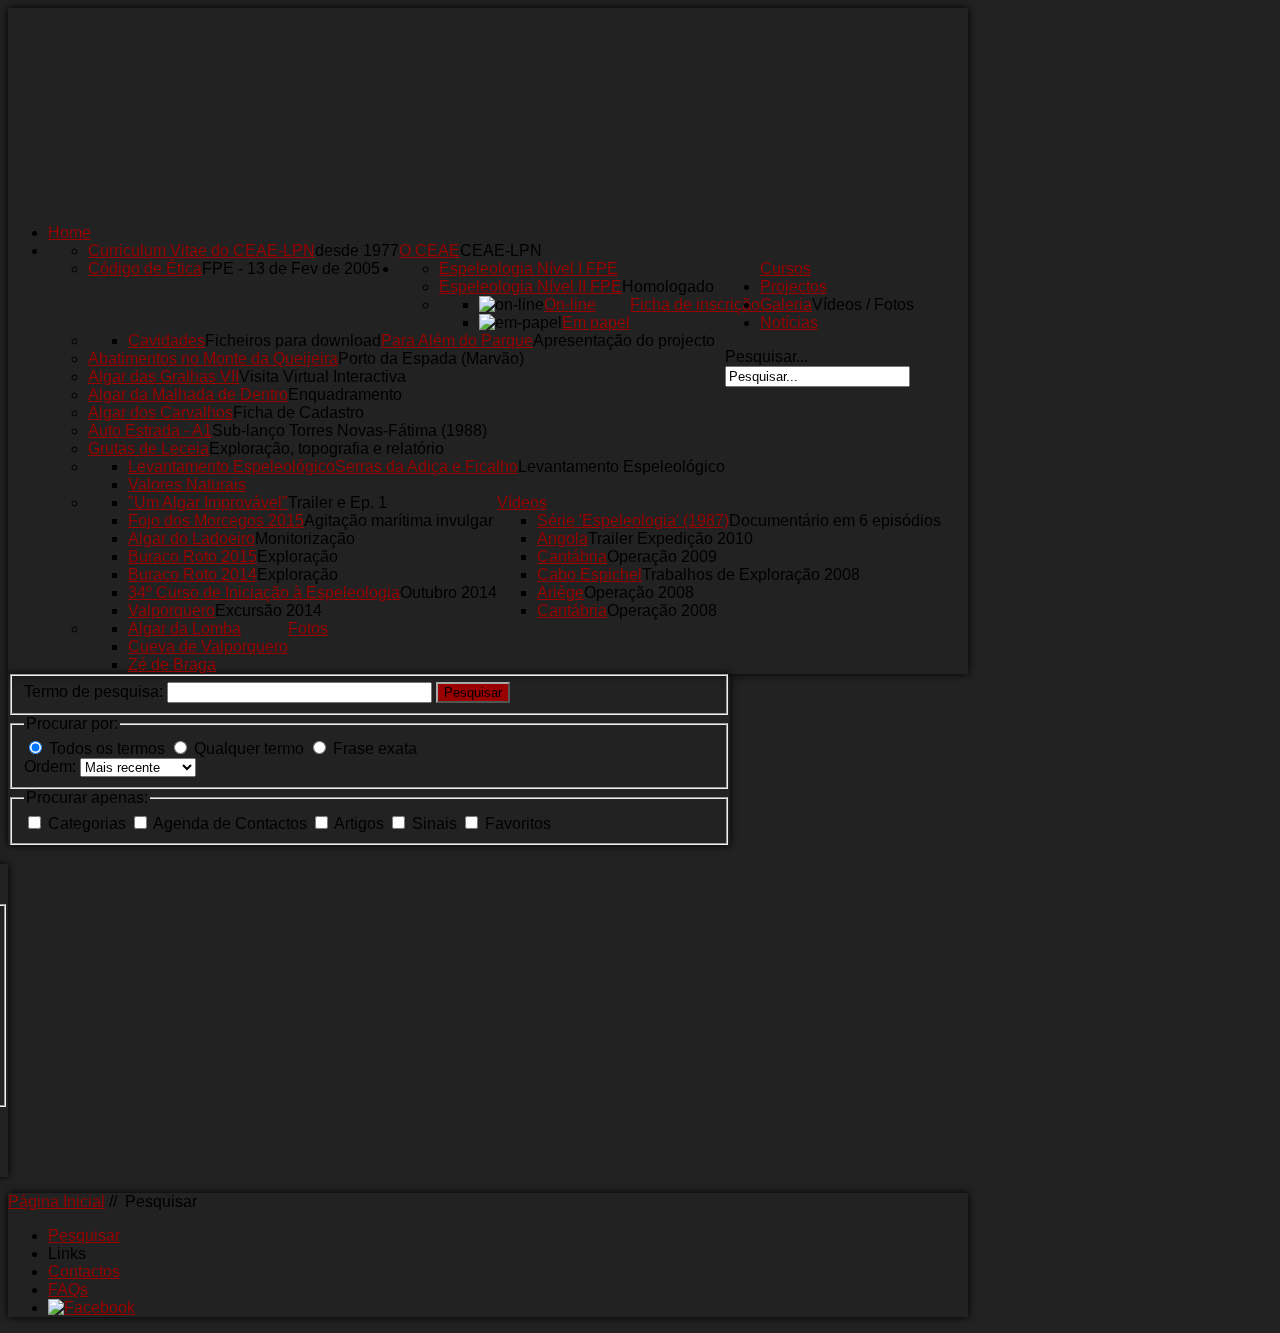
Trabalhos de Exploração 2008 (751, 574)
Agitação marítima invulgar (398, 520)
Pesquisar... (766, 356)
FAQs (68, 1289)
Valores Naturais (187, 484)
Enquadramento (345, 394)
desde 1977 (357, 250)
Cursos (785, 268)
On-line (570, 304)
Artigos (361, 823)
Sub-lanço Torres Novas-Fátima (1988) (349, 430)
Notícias (789, 322)
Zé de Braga (172, 664)
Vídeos (522, 502)
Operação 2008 (639, 592)
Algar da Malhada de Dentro (188, 394)
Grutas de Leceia (148, 448)
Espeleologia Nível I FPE (528, 268)
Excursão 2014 (268, 610)
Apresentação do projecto (624, 340)
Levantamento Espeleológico (621, 466)
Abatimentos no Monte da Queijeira (213, 358)
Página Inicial (56, 1201)
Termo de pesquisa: (95, 691)
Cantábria (572, 556)
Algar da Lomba (184, 628)
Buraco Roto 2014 (192, 574)
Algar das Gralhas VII (163, 376)
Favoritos (518, 823)
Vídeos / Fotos (863, 304)
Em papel (596, 322)
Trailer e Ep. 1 (337, 502)
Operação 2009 (662, 556)
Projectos (793, 286)
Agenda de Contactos (232, 823)
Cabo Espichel (589, 574)
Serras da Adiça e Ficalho (426, 466)
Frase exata (375, 748)
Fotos (308, 628)
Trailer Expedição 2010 (670, 538)
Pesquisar (473, 692)
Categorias (89, 823)
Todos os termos (107, 748)
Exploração (297, 556)
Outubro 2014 (448, 592)
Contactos (84, 1271)
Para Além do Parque (457, 340)
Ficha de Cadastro (298, 412)
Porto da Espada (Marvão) (431, 358)
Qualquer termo (249, 748)
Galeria (786, 304)
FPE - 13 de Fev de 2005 (291, 268)
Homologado (668, 286)
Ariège (560, 592)
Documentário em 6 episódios (835, 520)
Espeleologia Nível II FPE (530, 286)
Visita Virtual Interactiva (322, 376)
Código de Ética (145, 268)
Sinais (436, 823)
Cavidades (166, 340)
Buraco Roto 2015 (192, 556)
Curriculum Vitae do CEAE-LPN (201, 250)
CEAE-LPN (501, 250)
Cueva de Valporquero (208, 646)
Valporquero (171, 610)
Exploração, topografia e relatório (326, 448)
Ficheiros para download (293, 340)
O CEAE (429, 250)
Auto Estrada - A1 (150, 430)
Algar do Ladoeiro (191, 538)
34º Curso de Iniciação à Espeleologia (264, 592)
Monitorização (305, 538)
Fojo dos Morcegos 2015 (216, 520)
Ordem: (52, 766)
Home (69, 232)
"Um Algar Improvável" (208, 502)
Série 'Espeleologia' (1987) (633, 520)
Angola (562, 538)
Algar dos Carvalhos (160, 412)
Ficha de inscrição (695, 304)
